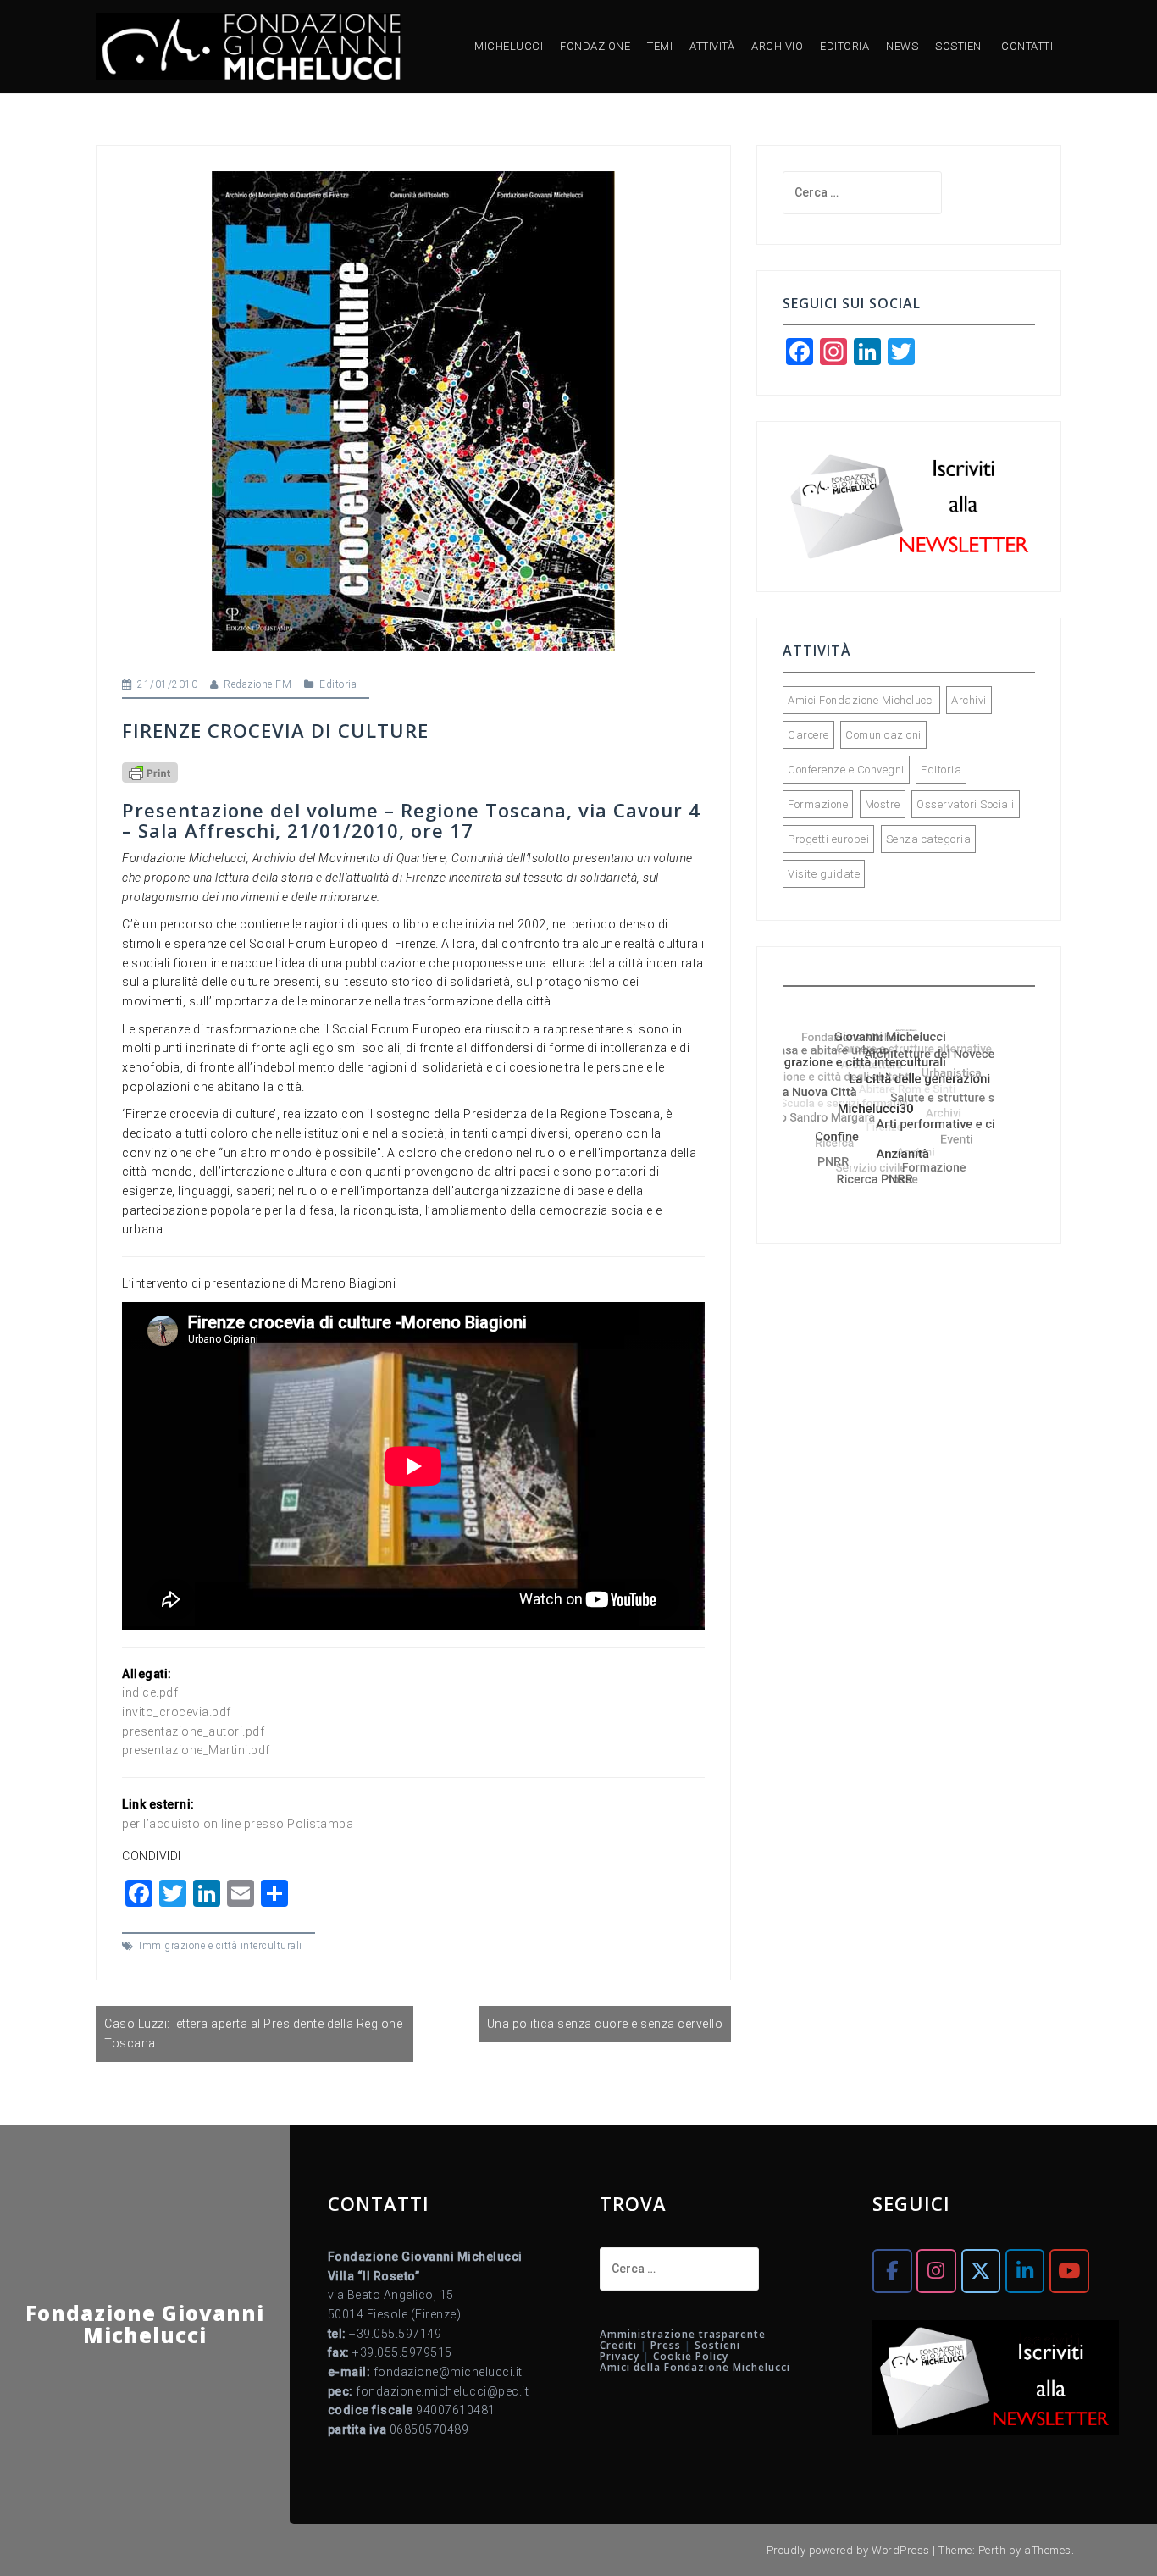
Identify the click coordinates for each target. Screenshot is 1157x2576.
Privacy (620, 2356)
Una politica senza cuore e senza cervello (605, 2024)
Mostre (883, 804)
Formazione (818, 804)
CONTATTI (1027, 46)
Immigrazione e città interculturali (221, 1946)
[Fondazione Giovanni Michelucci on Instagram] (936, 2271)
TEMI (660, 46)
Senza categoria (929, 839)
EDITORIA (844, 46)
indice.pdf (150, 1692)
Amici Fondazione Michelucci (861, 700)
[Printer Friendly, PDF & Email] (150, 772)
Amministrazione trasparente (683, 2334)
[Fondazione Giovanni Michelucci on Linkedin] (1025, 2271)
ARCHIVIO (777, 46)
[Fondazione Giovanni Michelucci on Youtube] (1069, 2271)
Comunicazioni (883, 735)
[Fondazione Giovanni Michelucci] (249, 46)
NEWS (902, 46)
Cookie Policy (691, 2356)
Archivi (969, 700)
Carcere (808, 735)
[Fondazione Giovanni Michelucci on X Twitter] (981, 2271)
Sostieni (717, 2345)
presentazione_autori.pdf (193, 1731)
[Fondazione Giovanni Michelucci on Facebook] (892, 2271)
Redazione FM (257, 684)
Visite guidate (824, 874)
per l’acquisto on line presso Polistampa (238, 1824)
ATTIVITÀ (712, 46)
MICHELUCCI (509, 46)
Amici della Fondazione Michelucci (695, 2367)
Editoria (338, 684)
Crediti (618, 2345)
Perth (992, 2550)
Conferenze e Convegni (846, 770)
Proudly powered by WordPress (848, 2550)
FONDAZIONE (595, 46)
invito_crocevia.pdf (177, 1712)
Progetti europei (828, 839)
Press (666, 2345)
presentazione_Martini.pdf (196, 1750)
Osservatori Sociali (966, 804)
